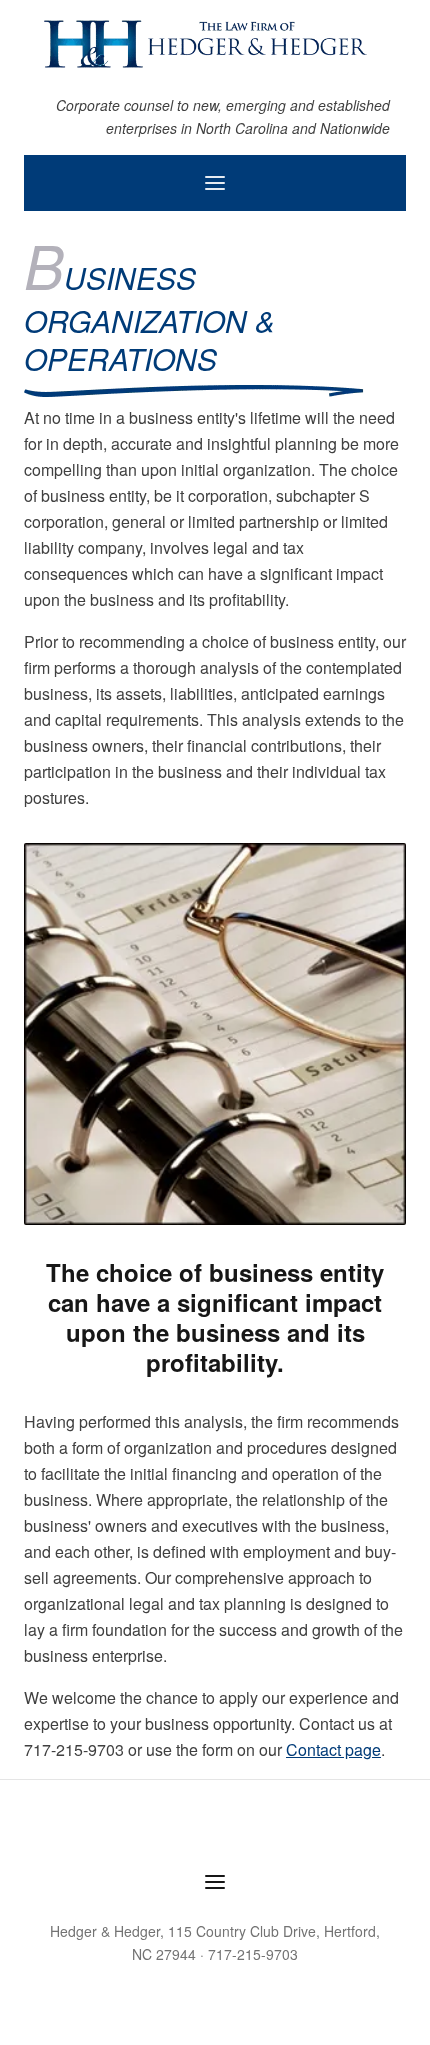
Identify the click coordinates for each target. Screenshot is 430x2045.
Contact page (333, 1749)
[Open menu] (215, 183)
